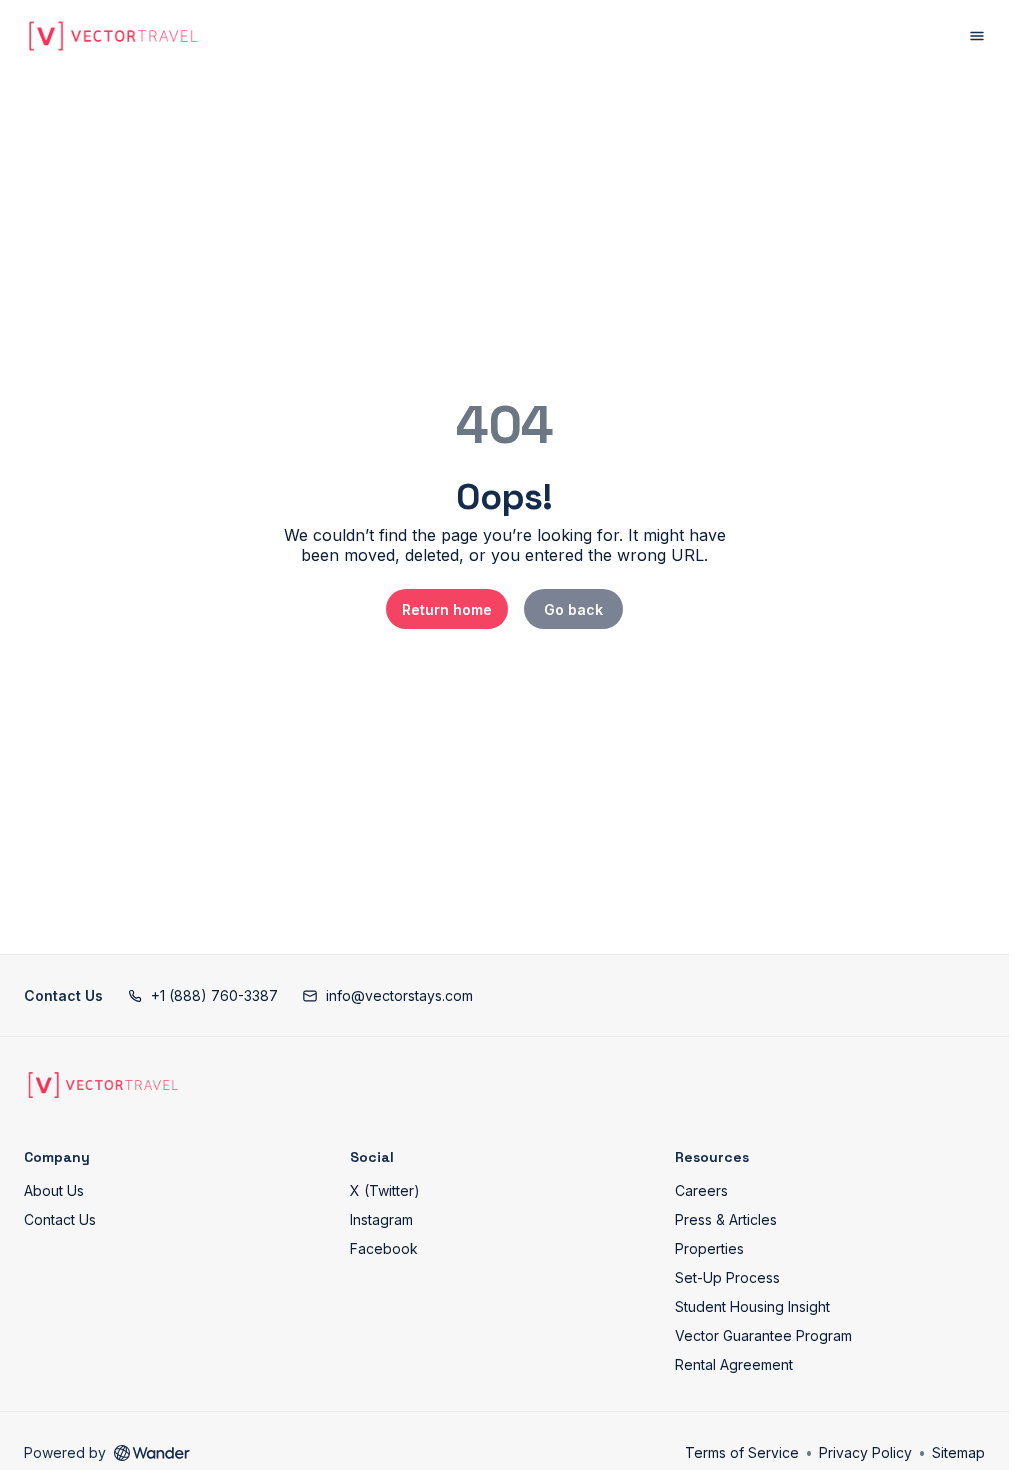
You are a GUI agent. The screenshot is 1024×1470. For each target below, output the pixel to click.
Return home (447, 609)
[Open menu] (977, 36)
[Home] (103, 1085)
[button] (202, 995)
